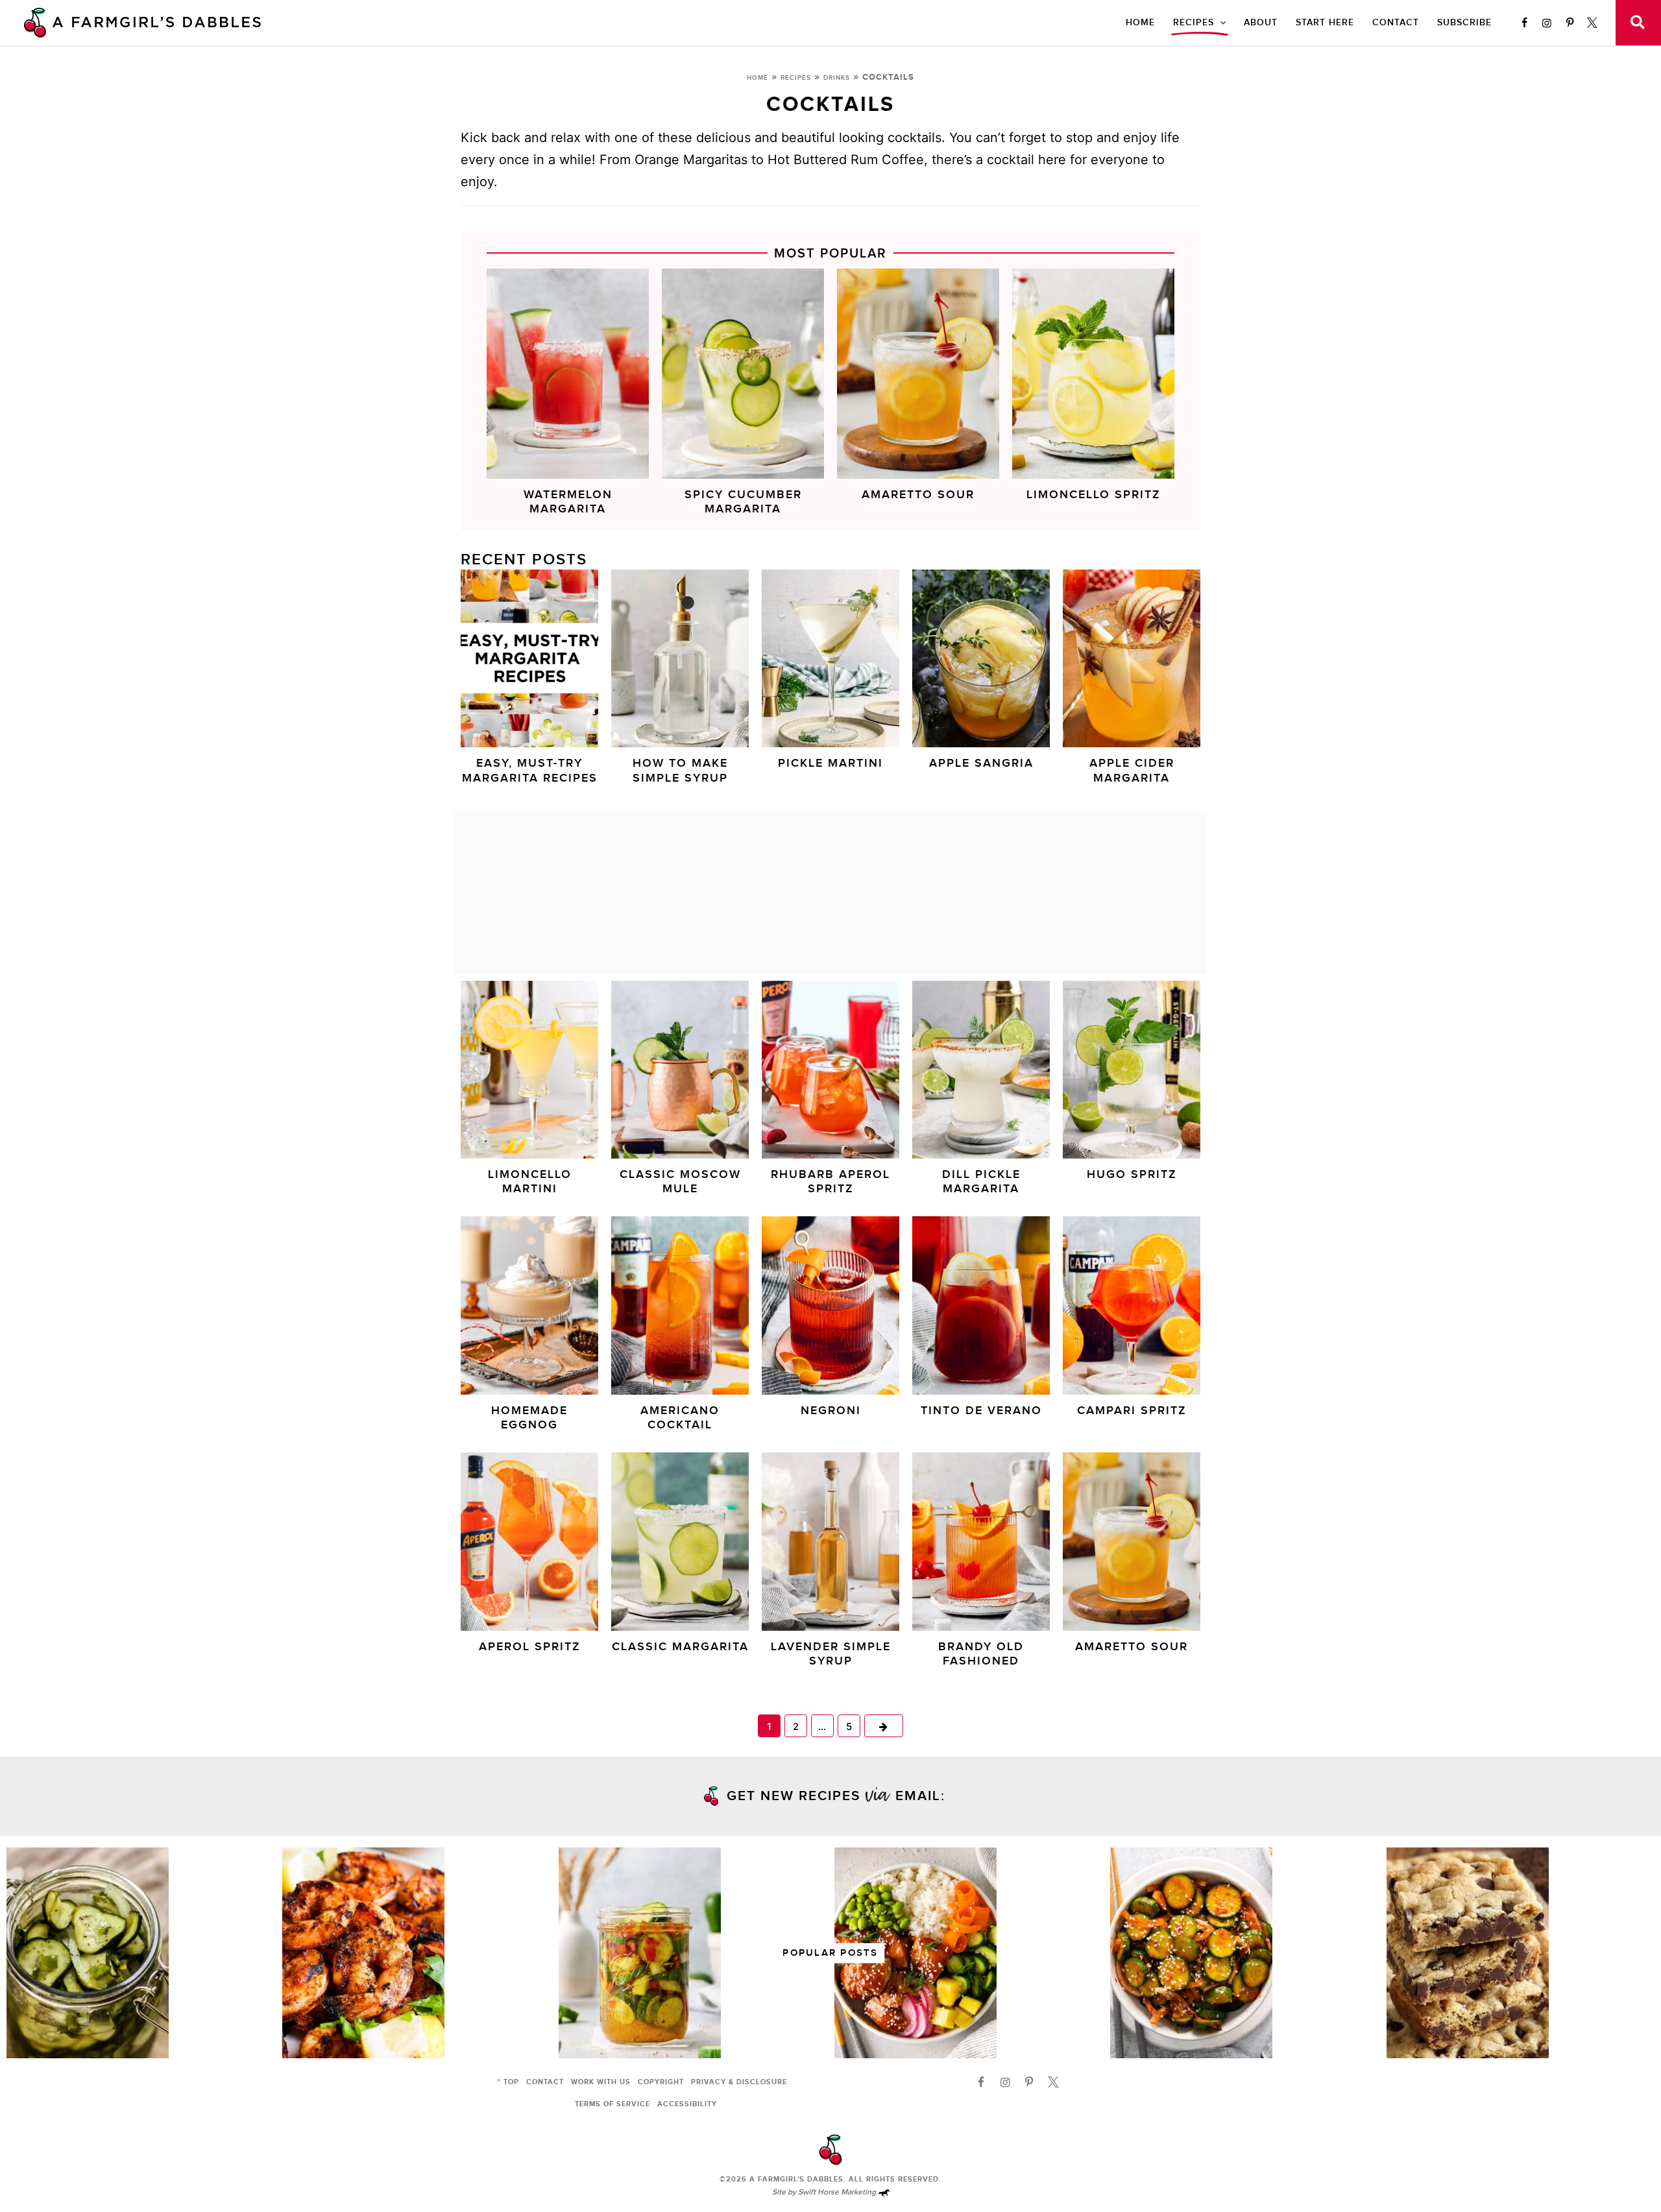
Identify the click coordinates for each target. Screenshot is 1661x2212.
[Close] (1052, 940)
